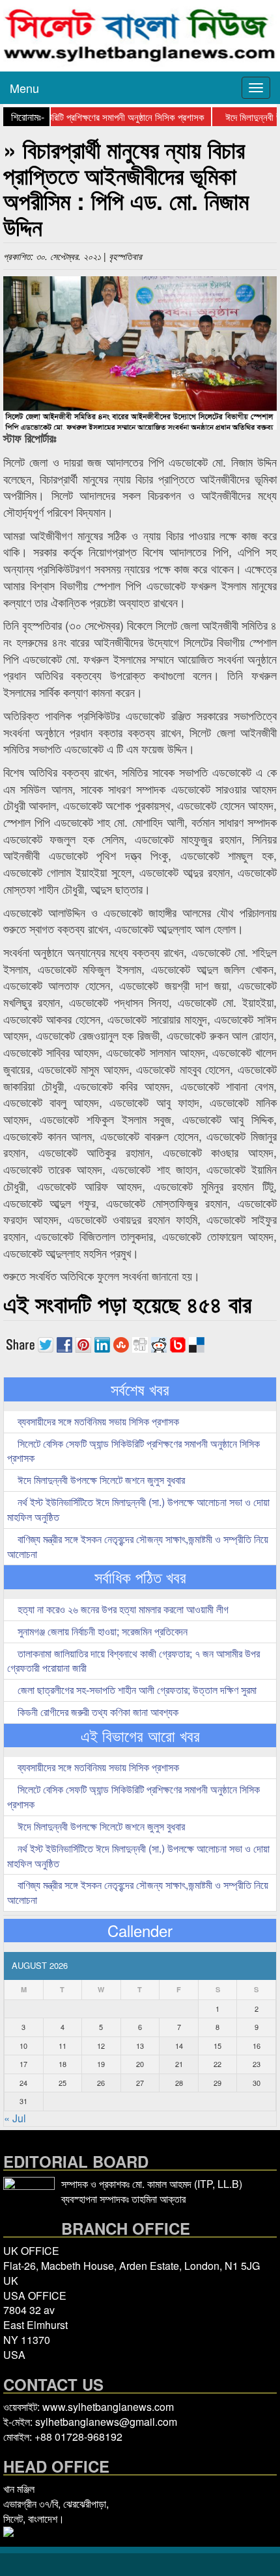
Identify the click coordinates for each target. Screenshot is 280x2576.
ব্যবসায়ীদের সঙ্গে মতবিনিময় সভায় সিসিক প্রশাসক (97, 1421)
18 (63, 2064)
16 (257, 2046)
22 (217, 2064)
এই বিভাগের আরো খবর (140, 1736)
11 (63, 2046)
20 (140, 2064)
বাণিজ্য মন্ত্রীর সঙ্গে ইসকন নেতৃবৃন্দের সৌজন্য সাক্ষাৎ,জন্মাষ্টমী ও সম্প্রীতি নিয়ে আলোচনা (138, 1546)
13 (140, 2046)
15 (217, 2046)
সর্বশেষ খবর (140, 1389)
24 (23, 2083)
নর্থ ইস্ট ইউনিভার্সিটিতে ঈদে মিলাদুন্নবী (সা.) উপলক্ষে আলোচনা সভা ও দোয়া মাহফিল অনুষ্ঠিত (138, 1509)
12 (101, 2046)
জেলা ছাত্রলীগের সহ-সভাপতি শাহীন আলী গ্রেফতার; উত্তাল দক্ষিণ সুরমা (136, 1690)
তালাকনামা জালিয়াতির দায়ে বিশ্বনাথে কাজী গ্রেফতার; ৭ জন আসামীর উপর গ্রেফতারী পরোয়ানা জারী (133, 1661)
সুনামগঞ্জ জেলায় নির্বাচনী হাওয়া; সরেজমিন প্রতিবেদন (101, 1631)
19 (101, 2064)
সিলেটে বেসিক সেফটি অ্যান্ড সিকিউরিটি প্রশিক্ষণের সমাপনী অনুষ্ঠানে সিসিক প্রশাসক (133, 1451)
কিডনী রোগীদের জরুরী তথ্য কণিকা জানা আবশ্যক (97, 1712)
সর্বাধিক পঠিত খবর (140, 1577)
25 (63, 2083)
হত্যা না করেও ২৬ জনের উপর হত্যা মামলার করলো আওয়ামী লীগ (122, 1609)
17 (23, 2064)
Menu (24, 88)
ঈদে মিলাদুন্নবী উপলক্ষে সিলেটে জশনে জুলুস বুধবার (100, 1480)
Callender (140, 1931)
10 (23, 2046)
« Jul (15, 2118)
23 (257, 2064)
